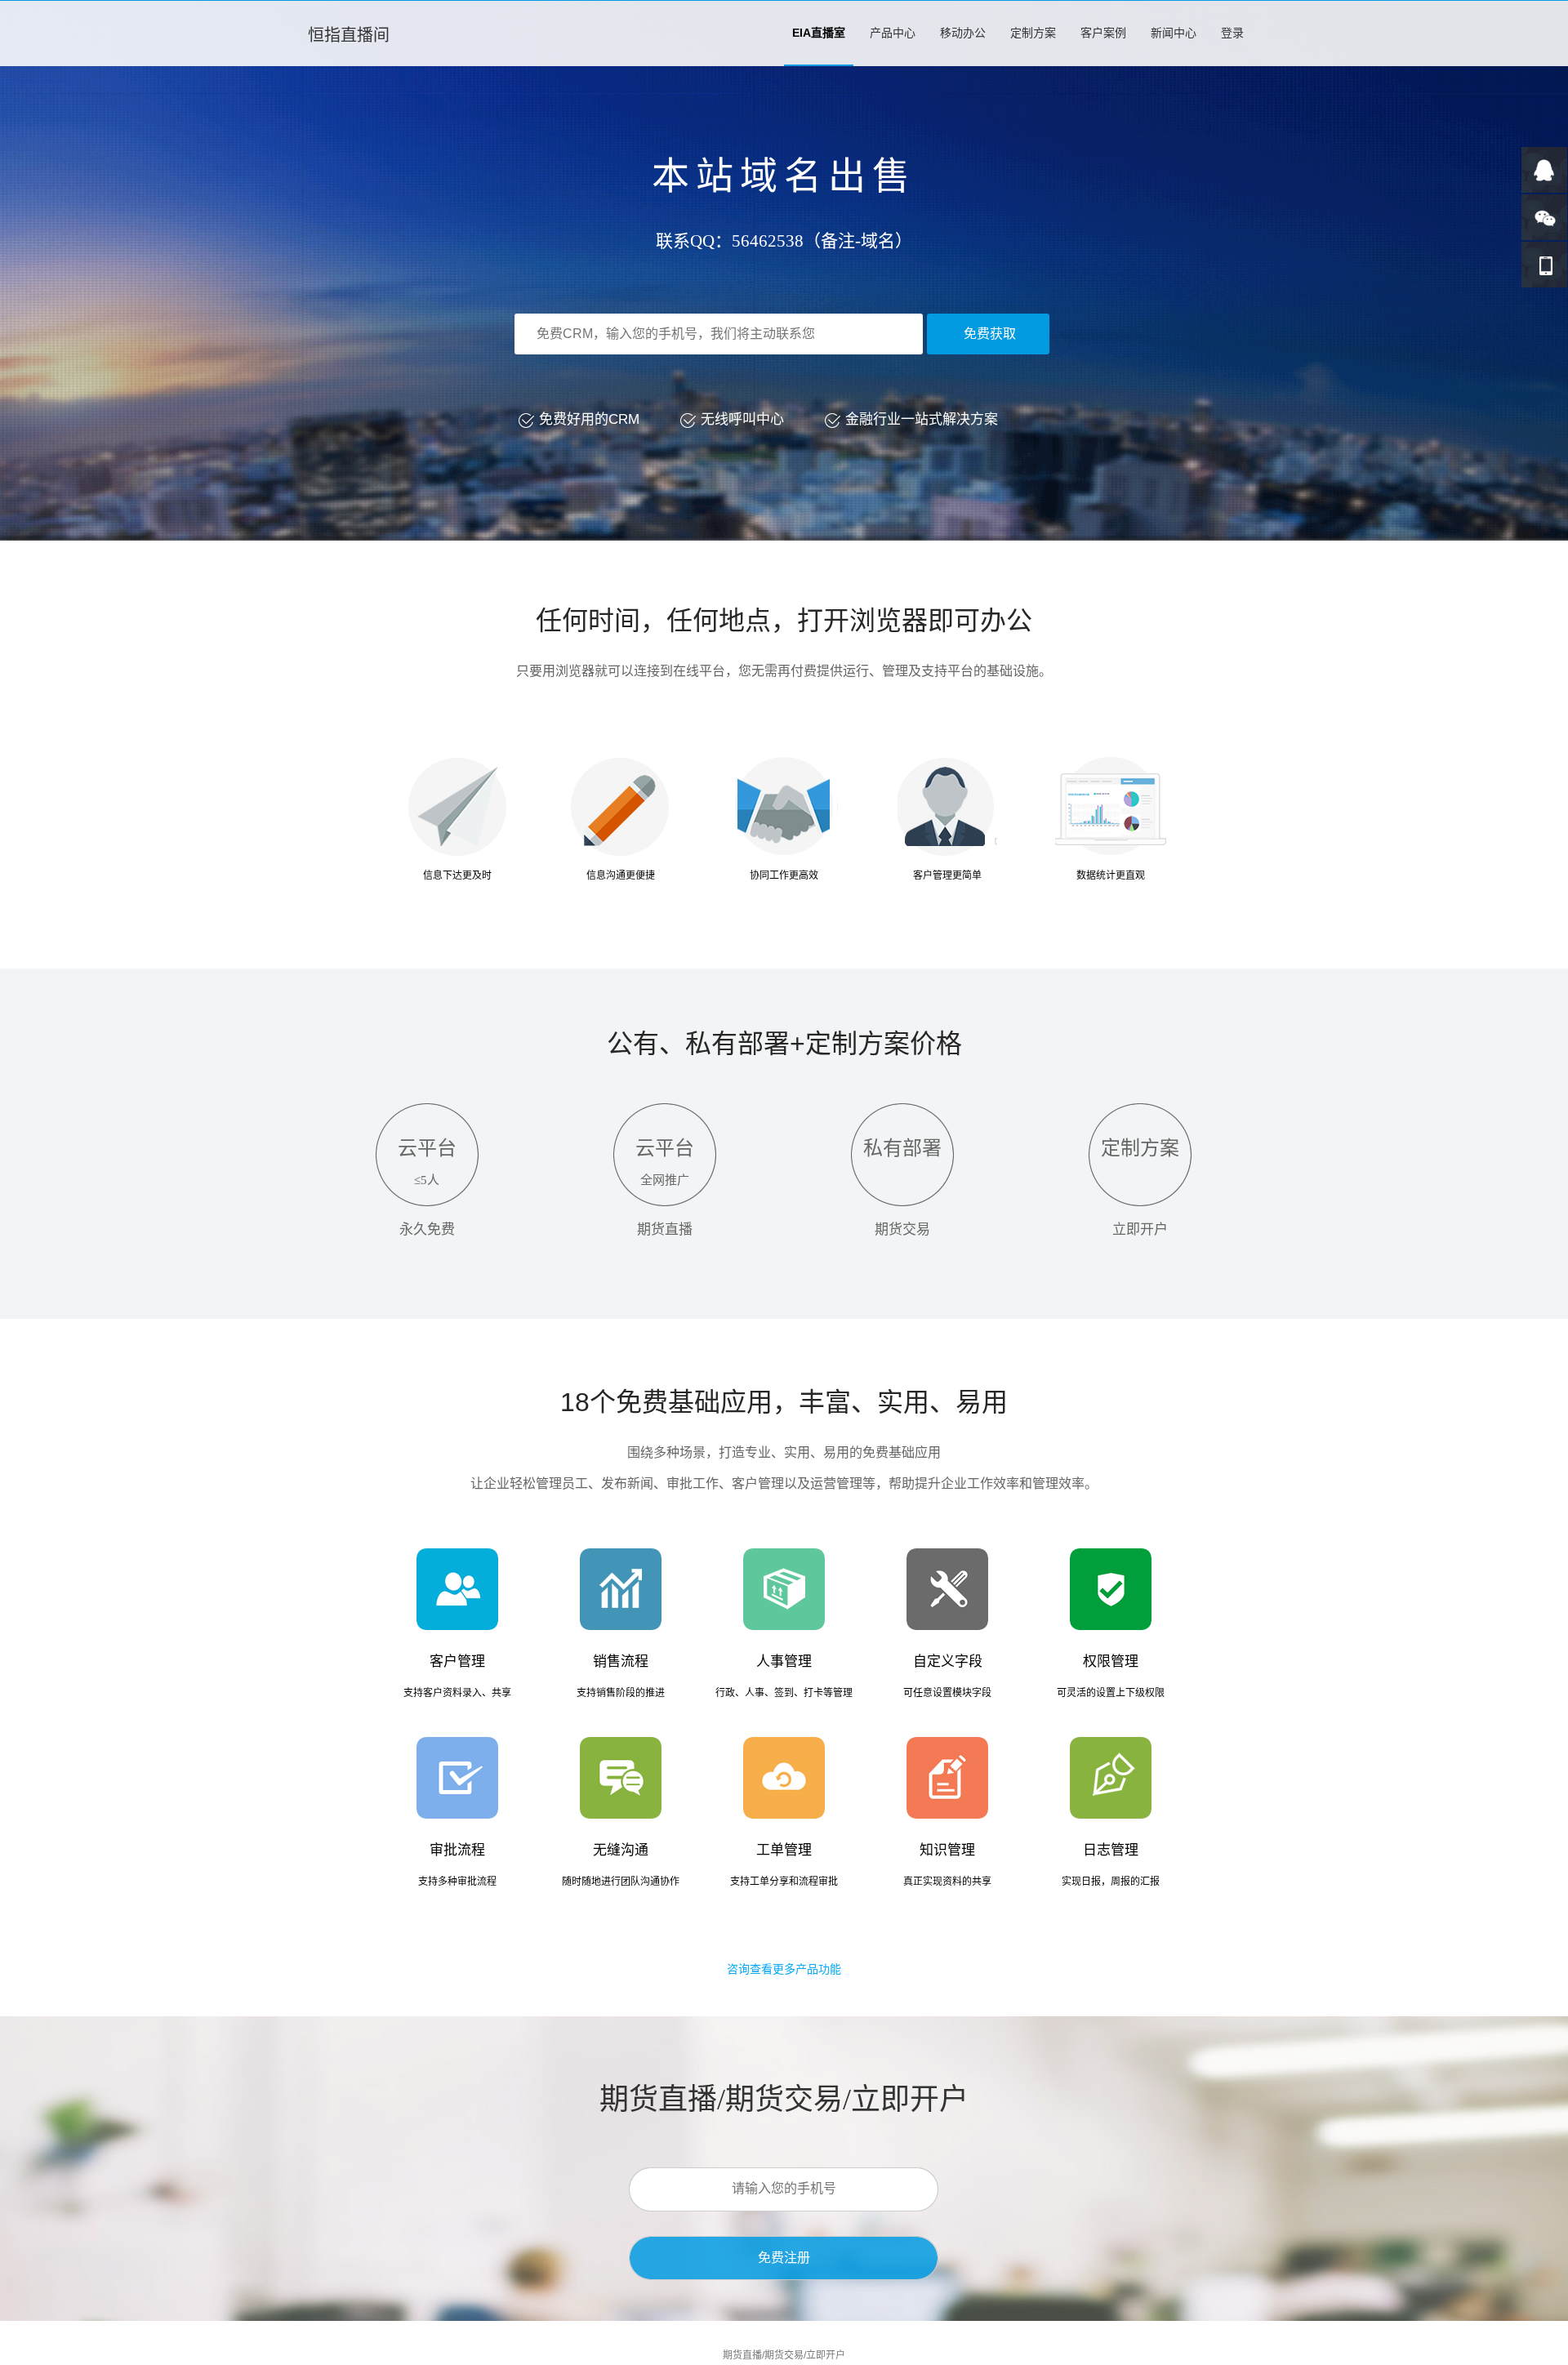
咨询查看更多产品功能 (784, 1969)
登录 (1232, 33)
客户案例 (1103, 33)
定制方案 (1033, 33)
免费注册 (784, 2258)
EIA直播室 (819, 33)
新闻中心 (1174, 33)
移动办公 (963, 33)
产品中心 (893, 33)
